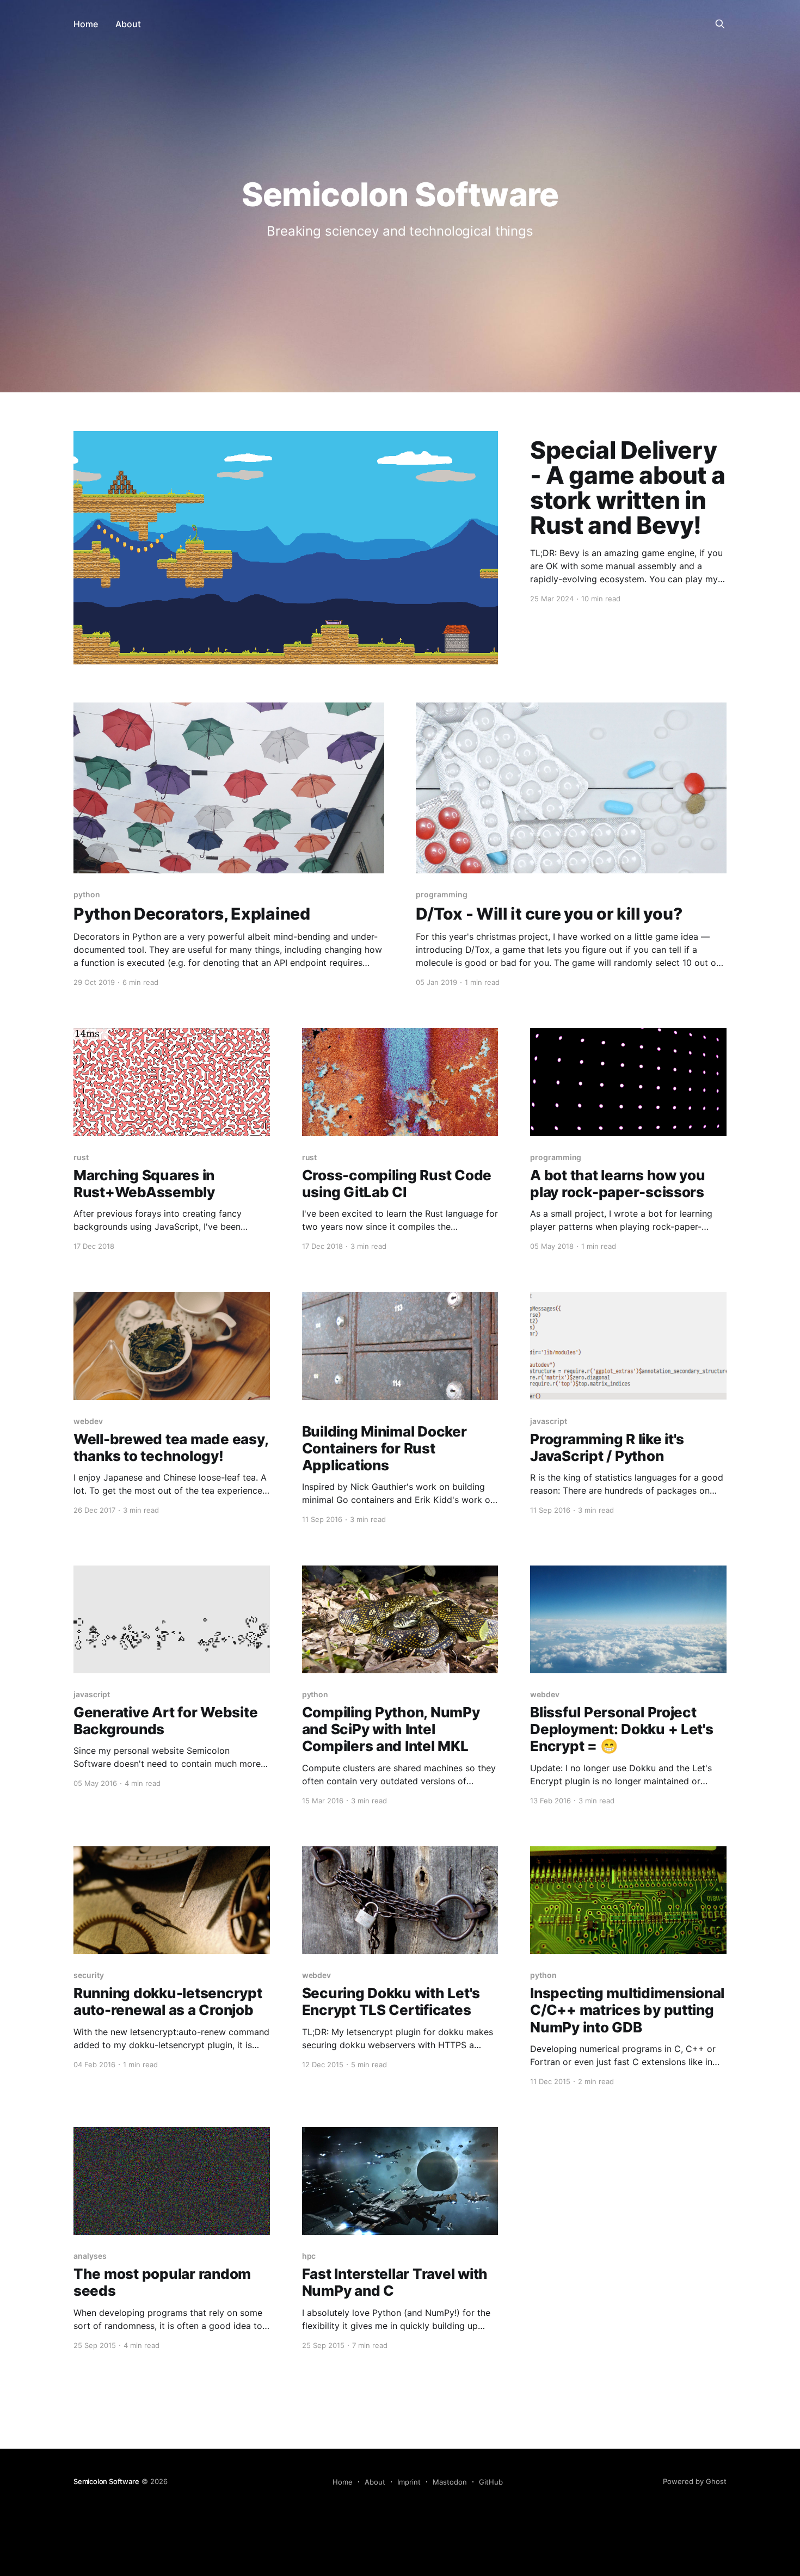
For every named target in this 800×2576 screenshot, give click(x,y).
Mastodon (450, 2482)
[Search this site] (720, 24)
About (128, 24)
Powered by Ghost (695, 2481)
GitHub (491, 2482)
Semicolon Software (106, 2481)
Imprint (409, 2482)
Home (86, 24)
